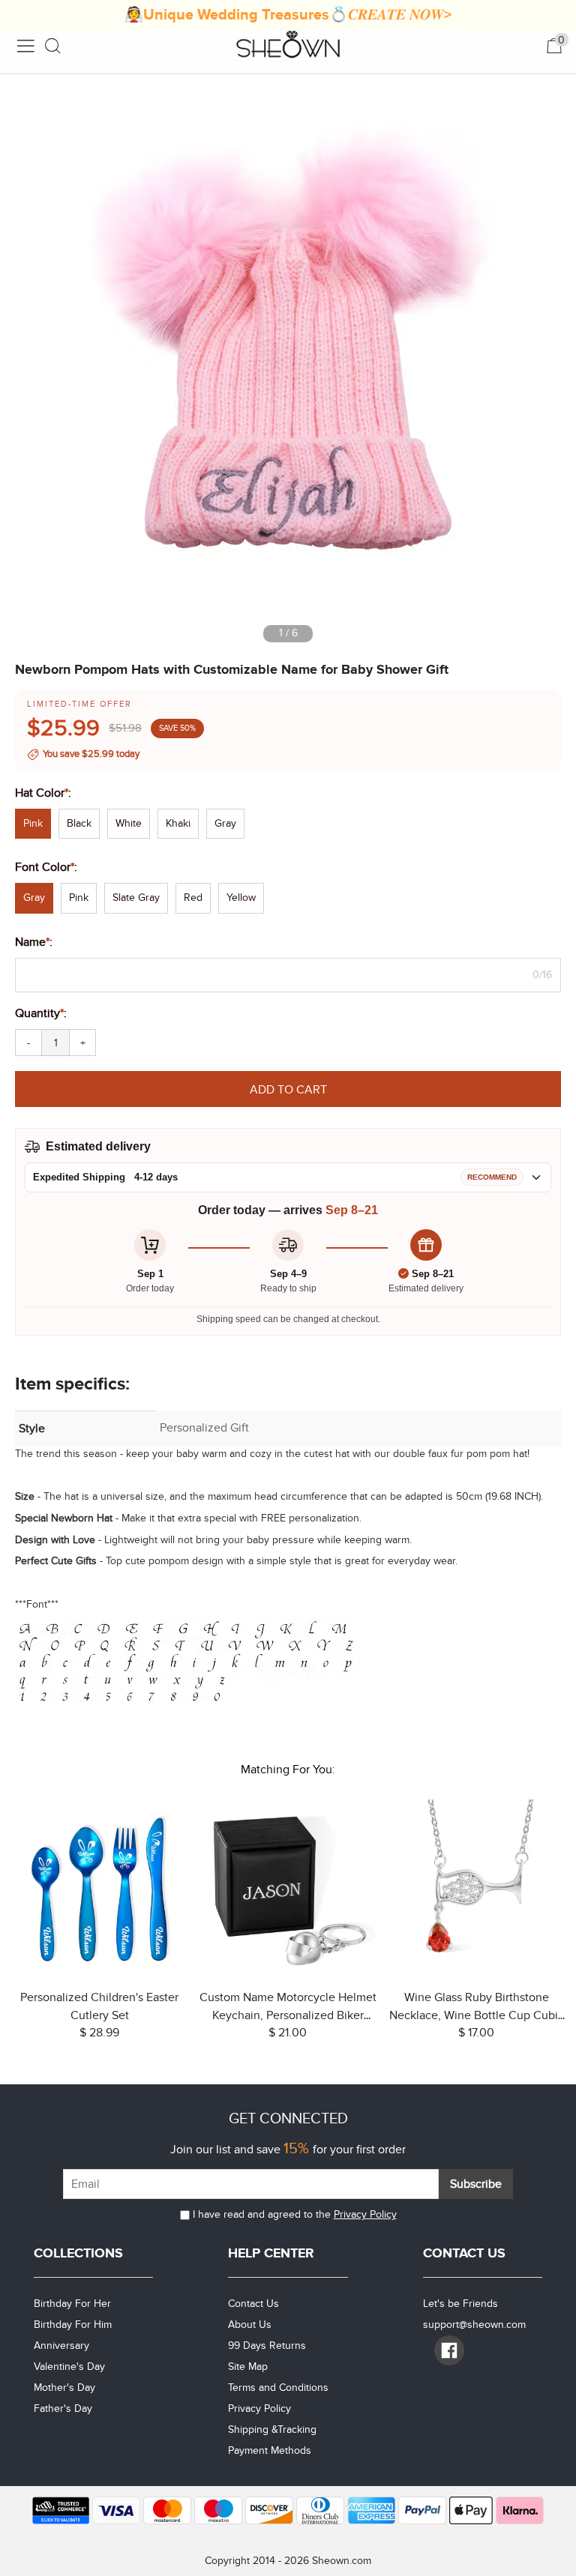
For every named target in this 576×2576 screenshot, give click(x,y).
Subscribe (476, 2184)
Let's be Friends (460, 2304)
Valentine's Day (69, 2367)
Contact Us (253, 2304)
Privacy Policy (365, 2214)
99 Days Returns (267, 2346)
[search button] (53, 46)
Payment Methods (270, 2450)
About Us (250, 2325)
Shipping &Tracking (272, 2429)
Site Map (248, 2367)
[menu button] (25, 46)
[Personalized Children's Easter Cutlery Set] (99, 1888)
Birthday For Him (73, 2325)
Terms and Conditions (278, 2388)
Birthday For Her (72, 2304)
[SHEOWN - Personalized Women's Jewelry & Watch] (288, 46)
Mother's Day (64, 2388)
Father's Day (63, 2408)
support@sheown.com (474, 2325)
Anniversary (61, 2346)
